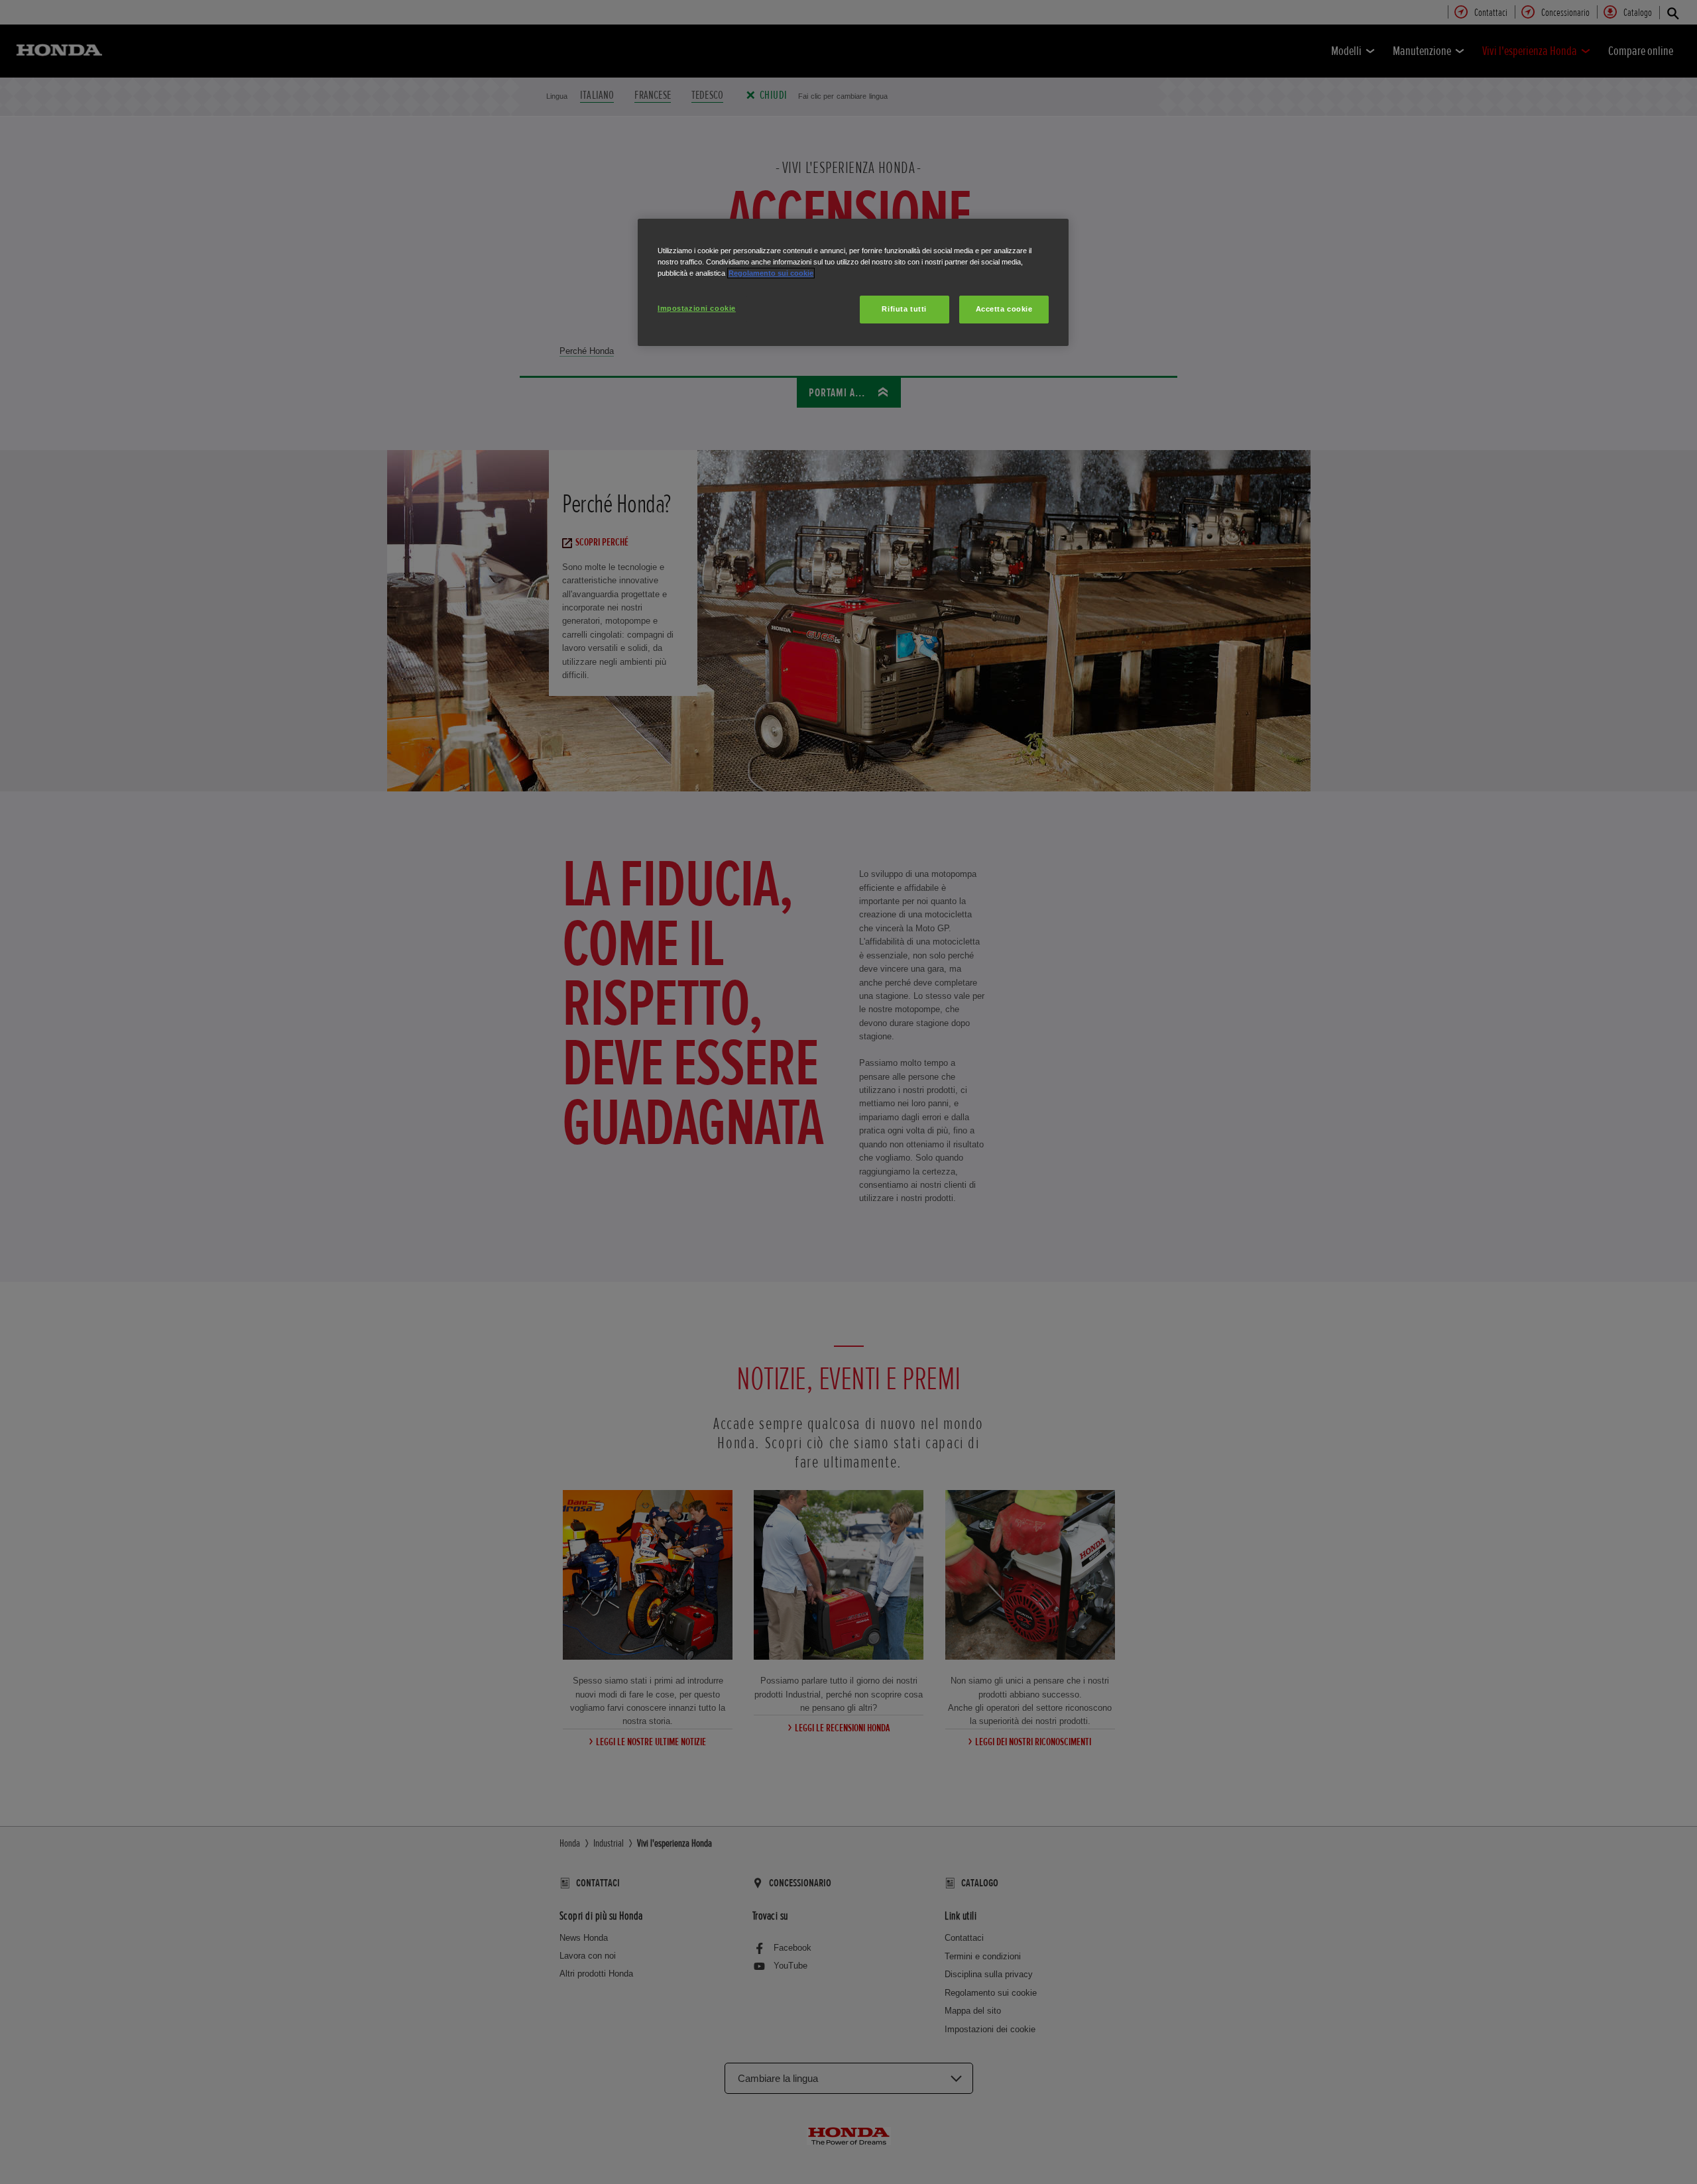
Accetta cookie (1004, 309)
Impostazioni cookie (697, 308)
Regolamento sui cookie (771, 273)
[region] (853, 282)
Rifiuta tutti (904, 309)
